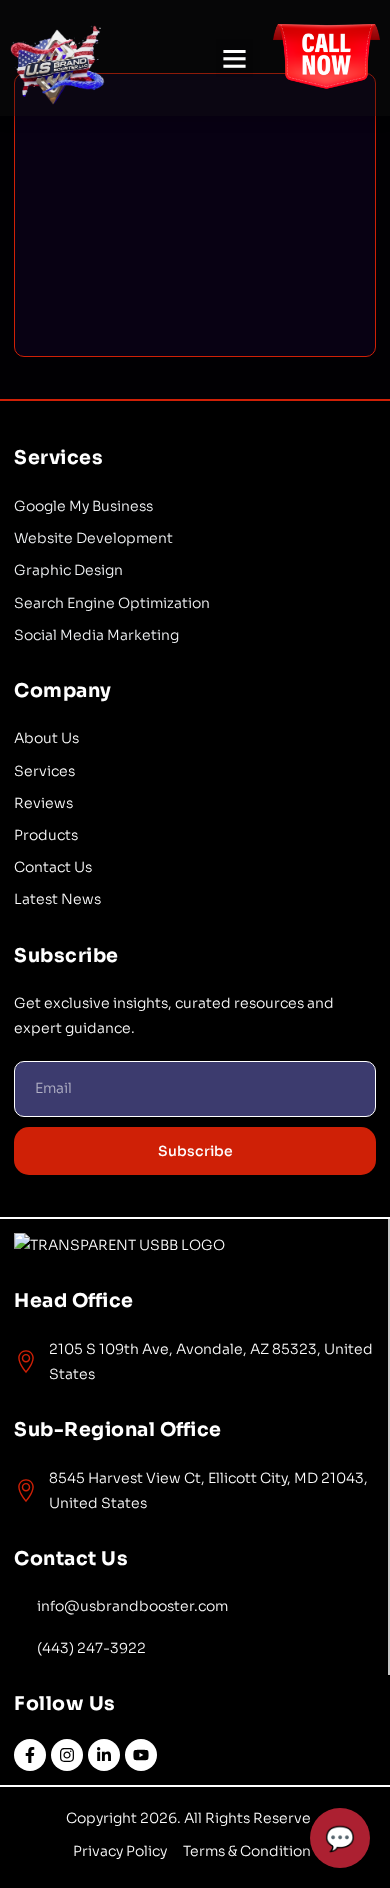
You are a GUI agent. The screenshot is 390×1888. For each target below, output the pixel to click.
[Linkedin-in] (104, 1755)
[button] (235, 58)
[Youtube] (141, 1755)
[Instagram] (67, 1755)
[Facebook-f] (30, 1755)
